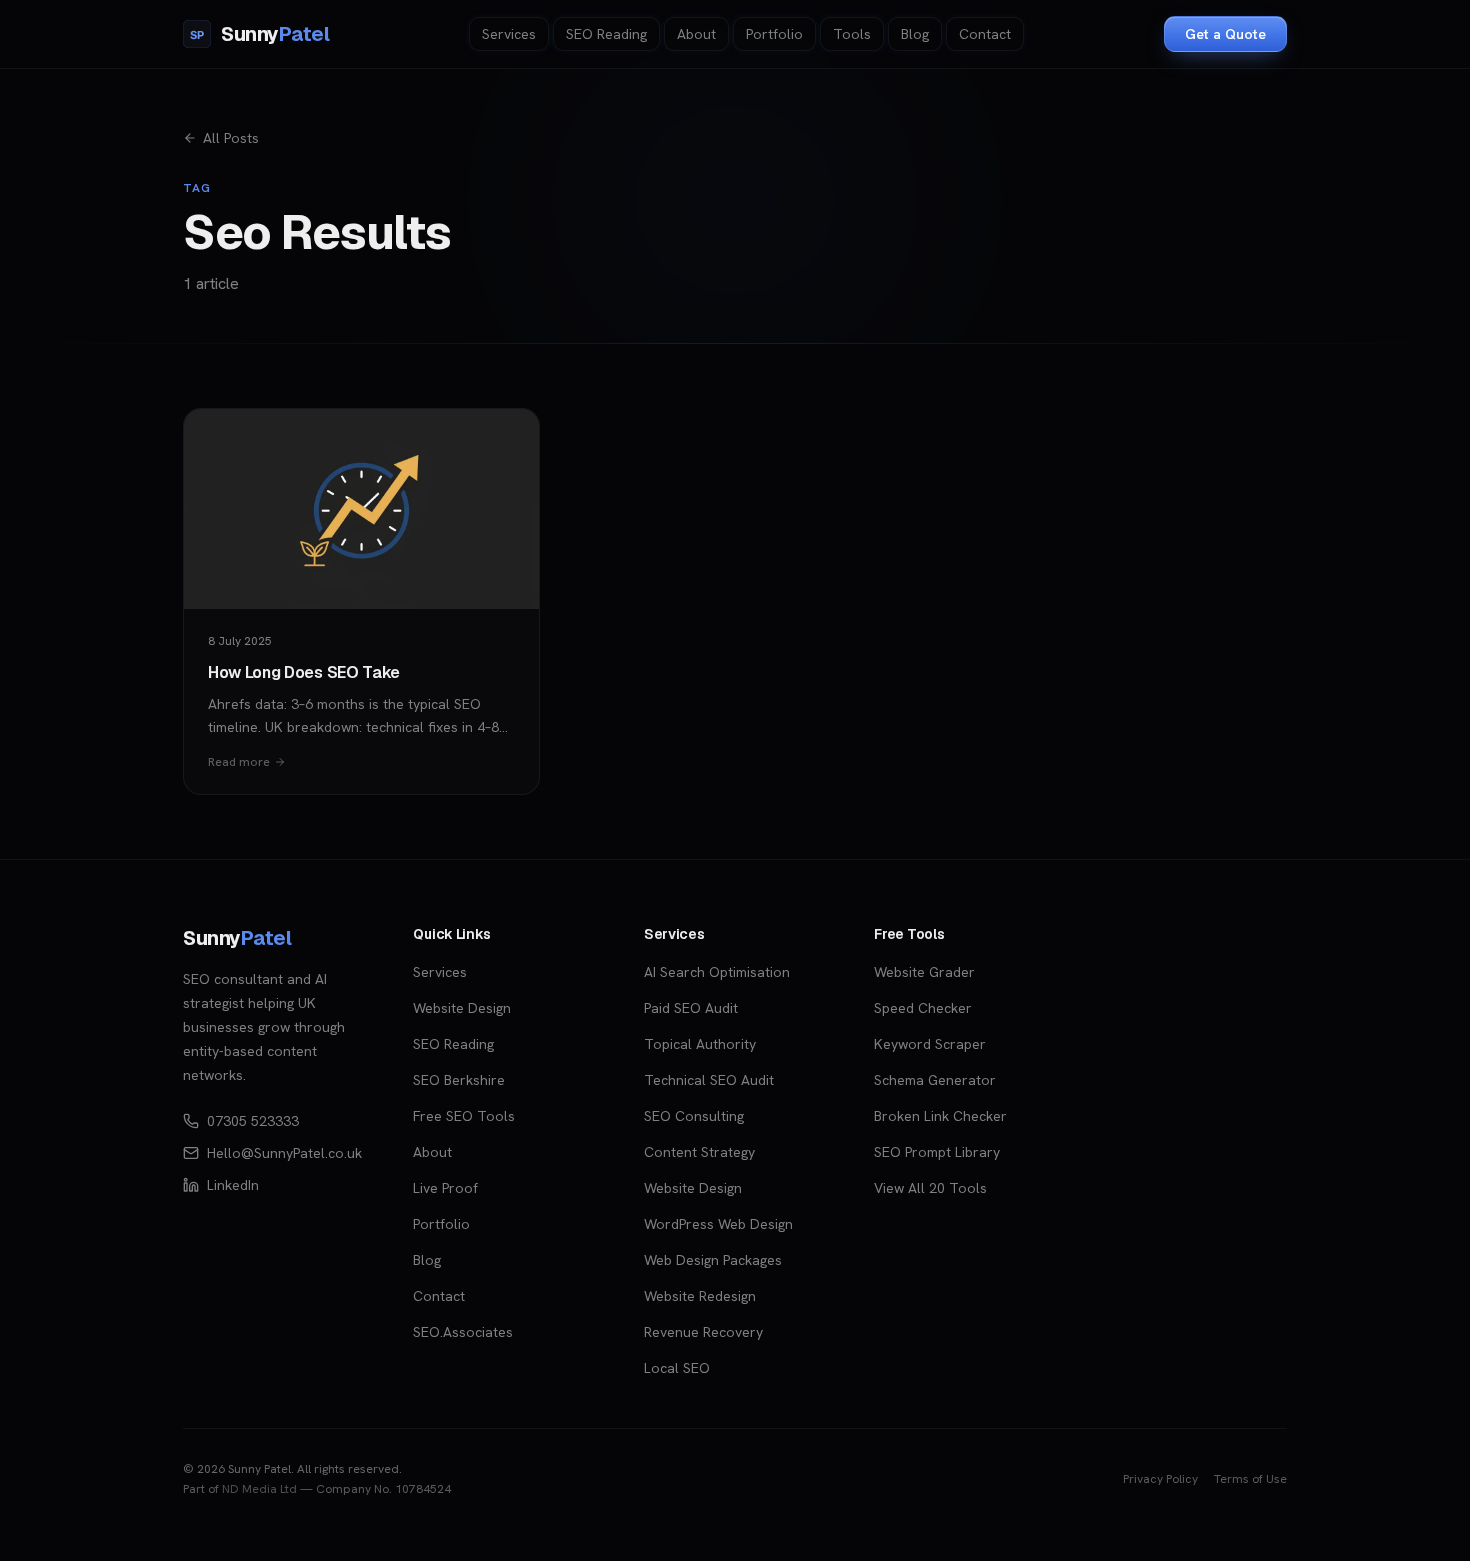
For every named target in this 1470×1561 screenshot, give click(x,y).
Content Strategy (699, 1152)
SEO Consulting (694, 1116)
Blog (915, 34)
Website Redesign (700, 1296)
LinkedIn (233, 1185)
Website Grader (924, 972)
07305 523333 (253, 1121)
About (696, 34)
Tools (852, 34)
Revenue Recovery (703, 1332)
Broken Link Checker (940, 1116)
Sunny (237, 938)
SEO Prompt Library (937, 1152)
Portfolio (774, 34)
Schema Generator (935, 1080)
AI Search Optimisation (717, 972)
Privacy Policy (1160, 1479)
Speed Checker (923, 1008)
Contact (985, 34)
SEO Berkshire (459, 1080)
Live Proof (445, 1188)
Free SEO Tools (464, 1116)
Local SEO (677, 1368)
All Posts (231, 138)
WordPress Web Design (718, 1224)
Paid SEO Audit (691, 1008)
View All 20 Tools (930, 1188)
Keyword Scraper (930, 1044)
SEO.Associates (463, 1332)
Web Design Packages (713, 1260)
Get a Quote (1225, 34)
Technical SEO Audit (709, 1080)
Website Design (462, 1008)
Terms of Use (1250, 1479)
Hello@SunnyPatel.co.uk (284, 1153)
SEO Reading (606, 34)
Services (509, 34)
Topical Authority (700, 1044)
